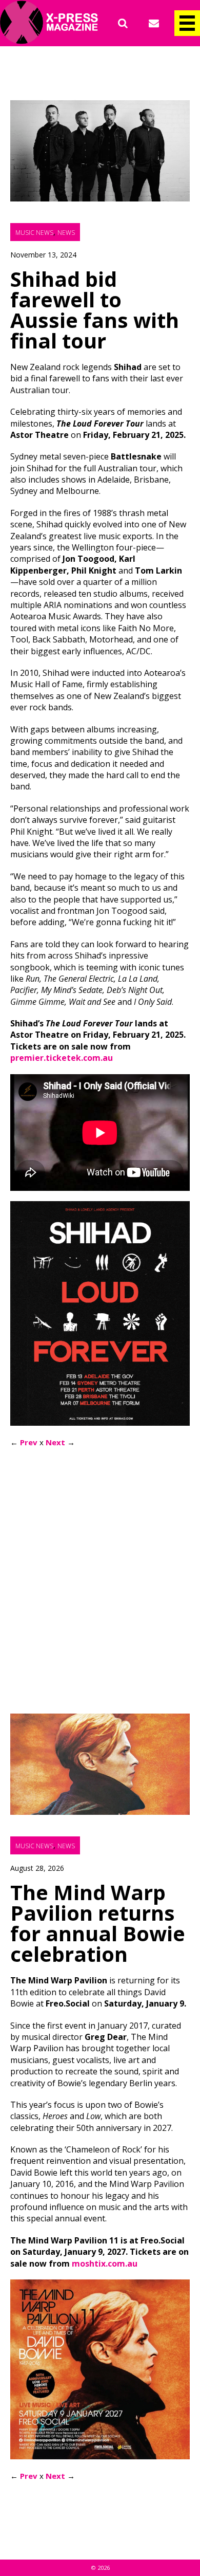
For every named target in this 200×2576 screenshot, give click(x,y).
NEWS (66, 233)
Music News (34, 233)
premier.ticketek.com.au (62, 1058)
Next (55, 1442)
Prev (29, 1442)
